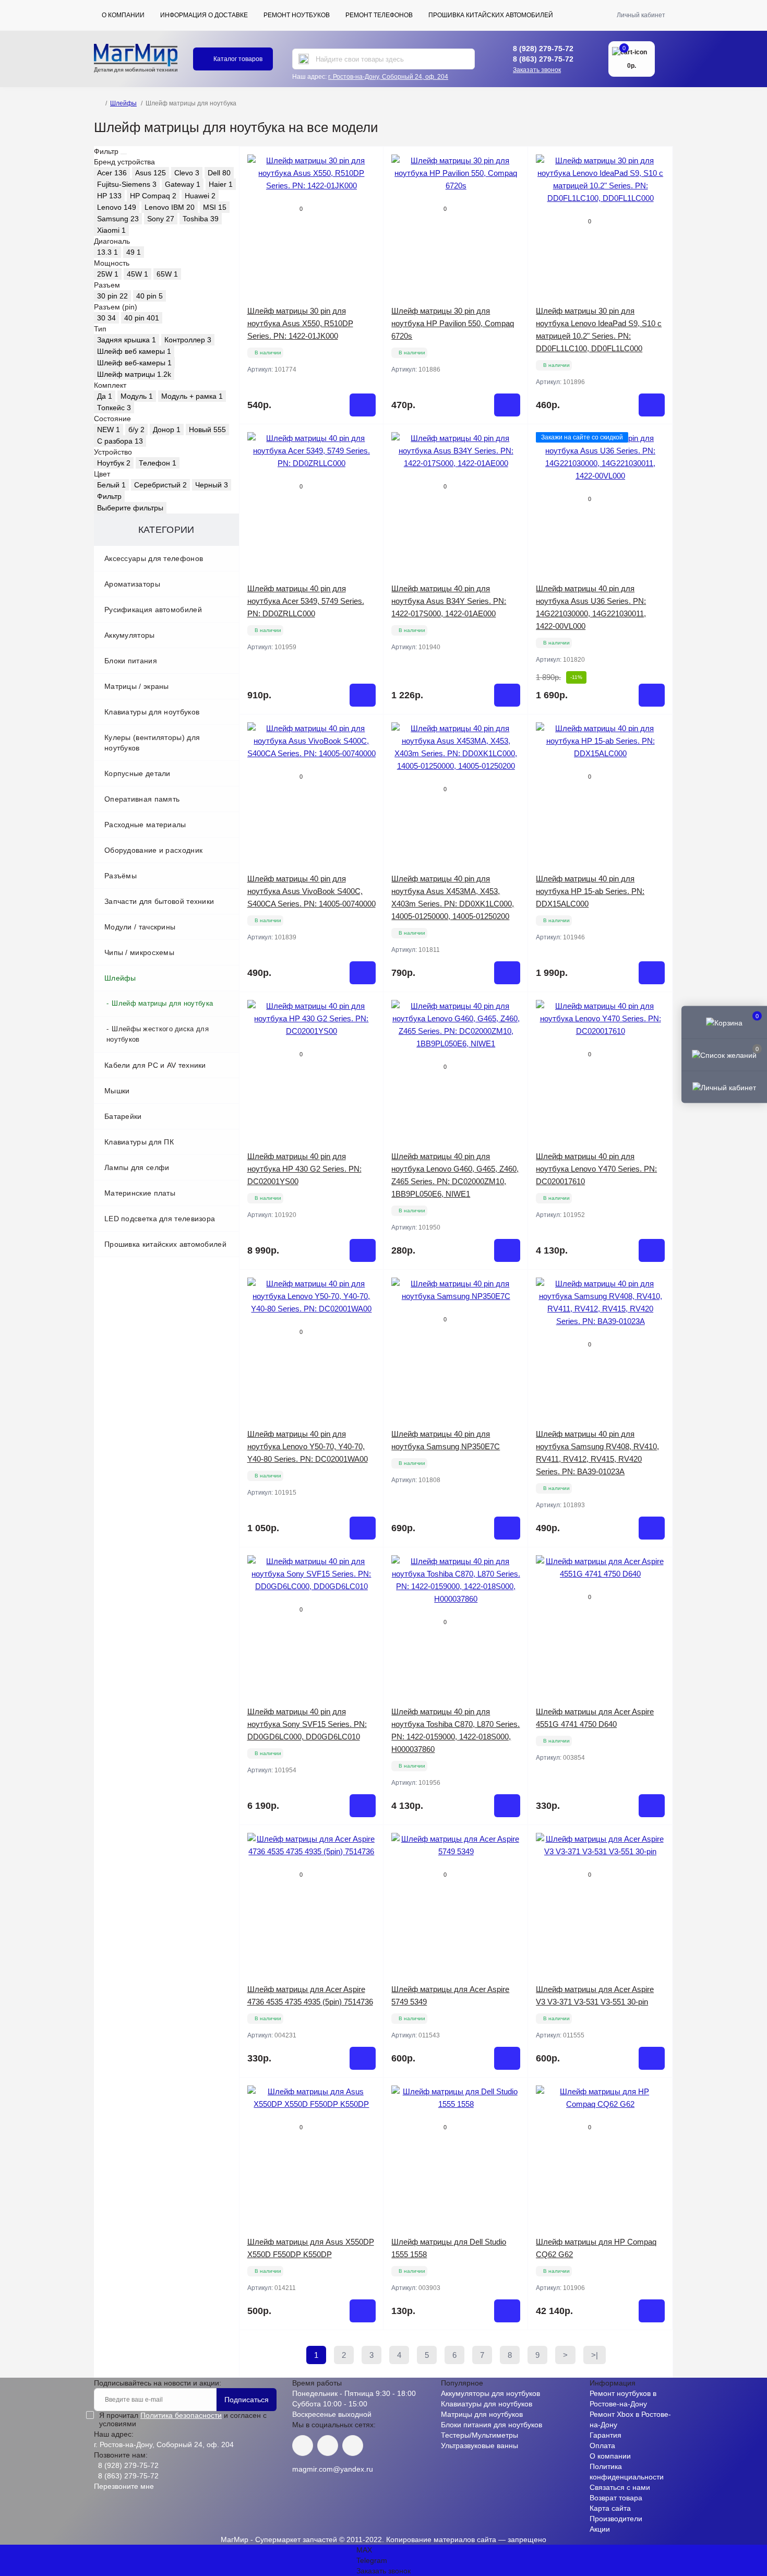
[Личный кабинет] (724, 1087)
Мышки (117, 1091)
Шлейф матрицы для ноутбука (162, 1003)
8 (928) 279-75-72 (543, 49)
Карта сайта (610, 2508)
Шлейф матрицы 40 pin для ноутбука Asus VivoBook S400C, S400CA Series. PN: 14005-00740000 (311, 891)
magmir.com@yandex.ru (333, 2469)
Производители (616, 2519)
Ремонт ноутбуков (297, 15)
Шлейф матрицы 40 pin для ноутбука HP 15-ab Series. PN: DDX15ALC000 (590, 891)
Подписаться (247, 2400)
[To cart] (363, 405)
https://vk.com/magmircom (303, 2446)
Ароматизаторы (132, 584)
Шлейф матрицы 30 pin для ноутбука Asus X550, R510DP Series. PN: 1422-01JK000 (300, 323)
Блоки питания (131, 661)
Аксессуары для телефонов (154, 558)
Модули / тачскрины (140, 927)
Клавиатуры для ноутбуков (152, 712)
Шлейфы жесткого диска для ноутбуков (158, 1034)
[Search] (304, 59)
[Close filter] (124, 154)
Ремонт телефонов (379, 15)
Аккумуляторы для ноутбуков (490, 2393)
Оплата (602, 2446)
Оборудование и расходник (153, 850)
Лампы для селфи (137, 1167)
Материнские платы (140, 1193)
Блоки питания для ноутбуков (492, 2425)
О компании (123, 15)
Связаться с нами (620, 2487)
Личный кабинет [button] (641, 15)
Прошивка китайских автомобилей (491, 15)
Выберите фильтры (130, 508)
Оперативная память (142, 799)
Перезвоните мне (124, 2486)
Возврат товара (616, 2498)
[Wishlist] (368, 182)
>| (595, 2355)
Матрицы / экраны (137, 686)
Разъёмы (121, 876)
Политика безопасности (181, 2415)
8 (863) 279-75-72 (543, 59)
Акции (600, 2529)
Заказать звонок (537, 70)
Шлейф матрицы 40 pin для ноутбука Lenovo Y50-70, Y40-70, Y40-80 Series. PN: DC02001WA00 (308, 1446)
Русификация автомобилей (153, 610)
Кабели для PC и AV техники (155, 1065)
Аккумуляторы (130, 635)
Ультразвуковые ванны (480, 2446)
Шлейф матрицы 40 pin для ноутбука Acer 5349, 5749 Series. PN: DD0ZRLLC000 (306, 601)
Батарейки (123, 1116)
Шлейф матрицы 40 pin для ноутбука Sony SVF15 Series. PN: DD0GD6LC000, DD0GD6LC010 (307, 1724)
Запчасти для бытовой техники (159, 901)
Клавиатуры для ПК (139, 1142)
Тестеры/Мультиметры (480, 2435)
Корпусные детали (137, 773)
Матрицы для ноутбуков (482, 2414)
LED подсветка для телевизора (160, 1219)
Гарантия (606, 2435)
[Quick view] (368, 162)
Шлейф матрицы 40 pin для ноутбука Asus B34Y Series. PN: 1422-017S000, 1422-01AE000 (449, 601)
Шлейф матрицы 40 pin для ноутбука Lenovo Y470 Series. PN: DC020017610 (596, 1169)
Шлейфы (123, 103)
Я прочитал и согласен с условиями (183, 2419)
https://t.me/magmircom (328, 2446)
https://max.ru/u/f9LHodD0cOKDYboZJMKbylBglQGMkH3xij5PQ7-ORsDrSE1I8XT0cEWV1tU (353, 2446)
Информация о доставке (204, 15)
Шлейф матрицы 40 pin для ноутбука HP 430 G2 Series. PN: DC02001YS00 (304, 1169)
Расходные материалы (145, 825)
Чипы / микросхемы (139, 952)
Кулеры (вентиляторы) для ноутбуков (152, 743)
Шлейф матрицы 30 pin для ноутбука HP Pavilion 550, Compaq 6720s (453, 323)
